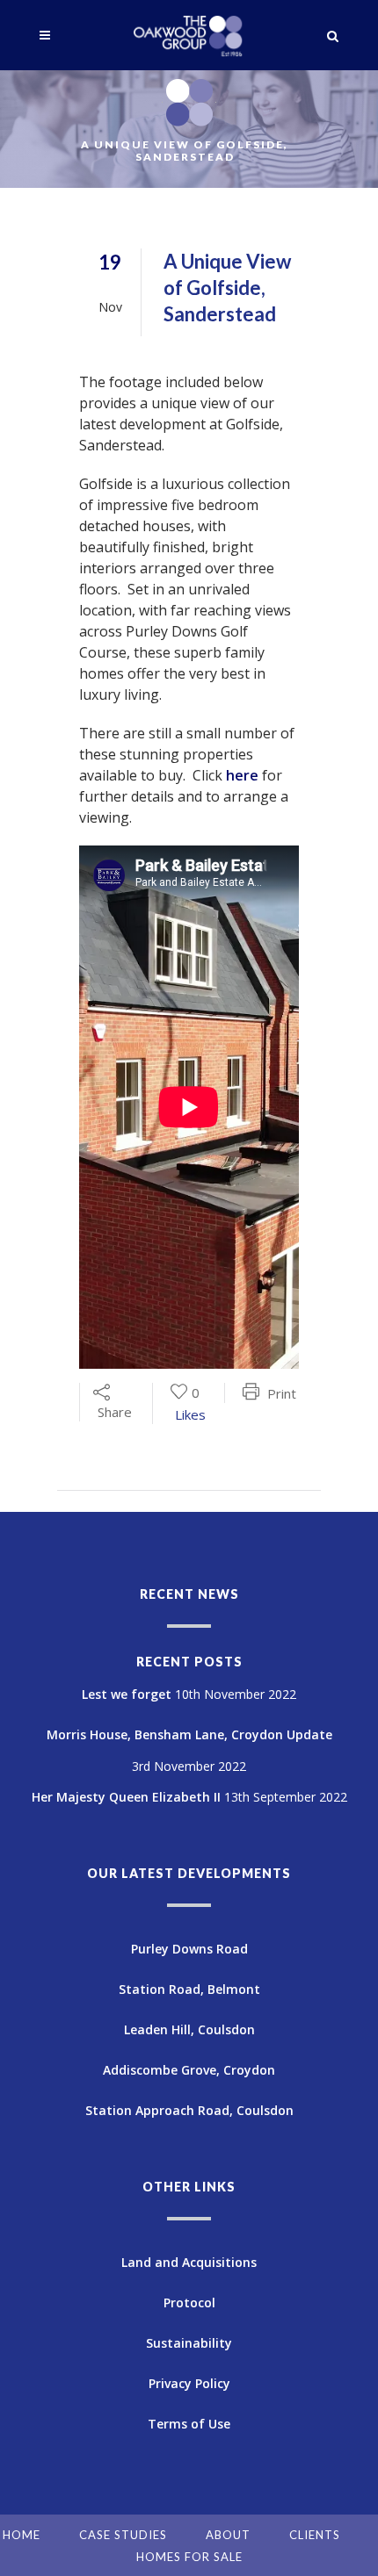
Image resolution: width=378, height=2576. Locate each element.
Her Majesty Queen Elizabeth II (126, 1797)
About (228, 2535)
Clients (315, 2535)
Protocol (189, 2303)
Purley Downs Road (189, 1949)
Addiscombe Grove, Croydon (189, 2070)
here (242, 775)
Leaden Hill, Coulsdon (189, 2029)
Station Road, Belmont (189, 1989)
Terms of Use (189, 2424)
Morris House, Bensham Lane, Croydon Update (189, 1734)
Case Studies (123, 2535)
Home (22, 2535)
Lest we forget (127, 1694)
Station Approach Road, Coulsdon (189, 2110)
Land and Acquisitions (189, 2262)
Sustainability (189, 2343)
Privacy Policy (189, 2383)
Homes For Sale (189, 2557)
